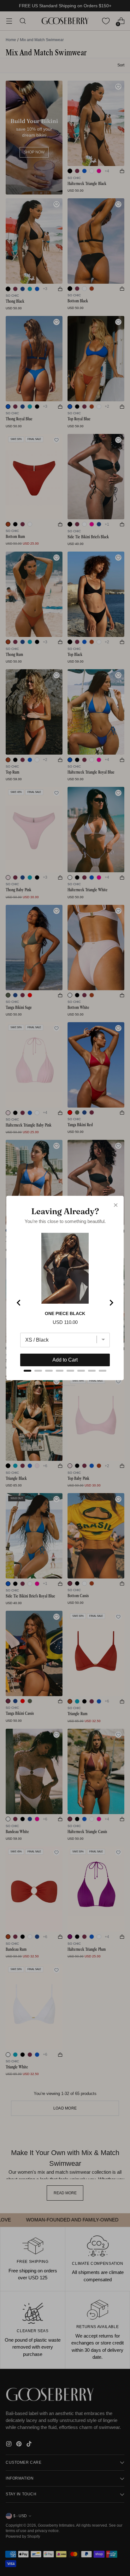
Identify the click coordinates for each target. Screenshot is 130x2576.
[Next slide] (111, 1303)
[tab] (27, 1371)
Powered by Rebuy (65, 1385)
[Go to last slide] (19, 1303)
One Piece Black (65, 1313)
